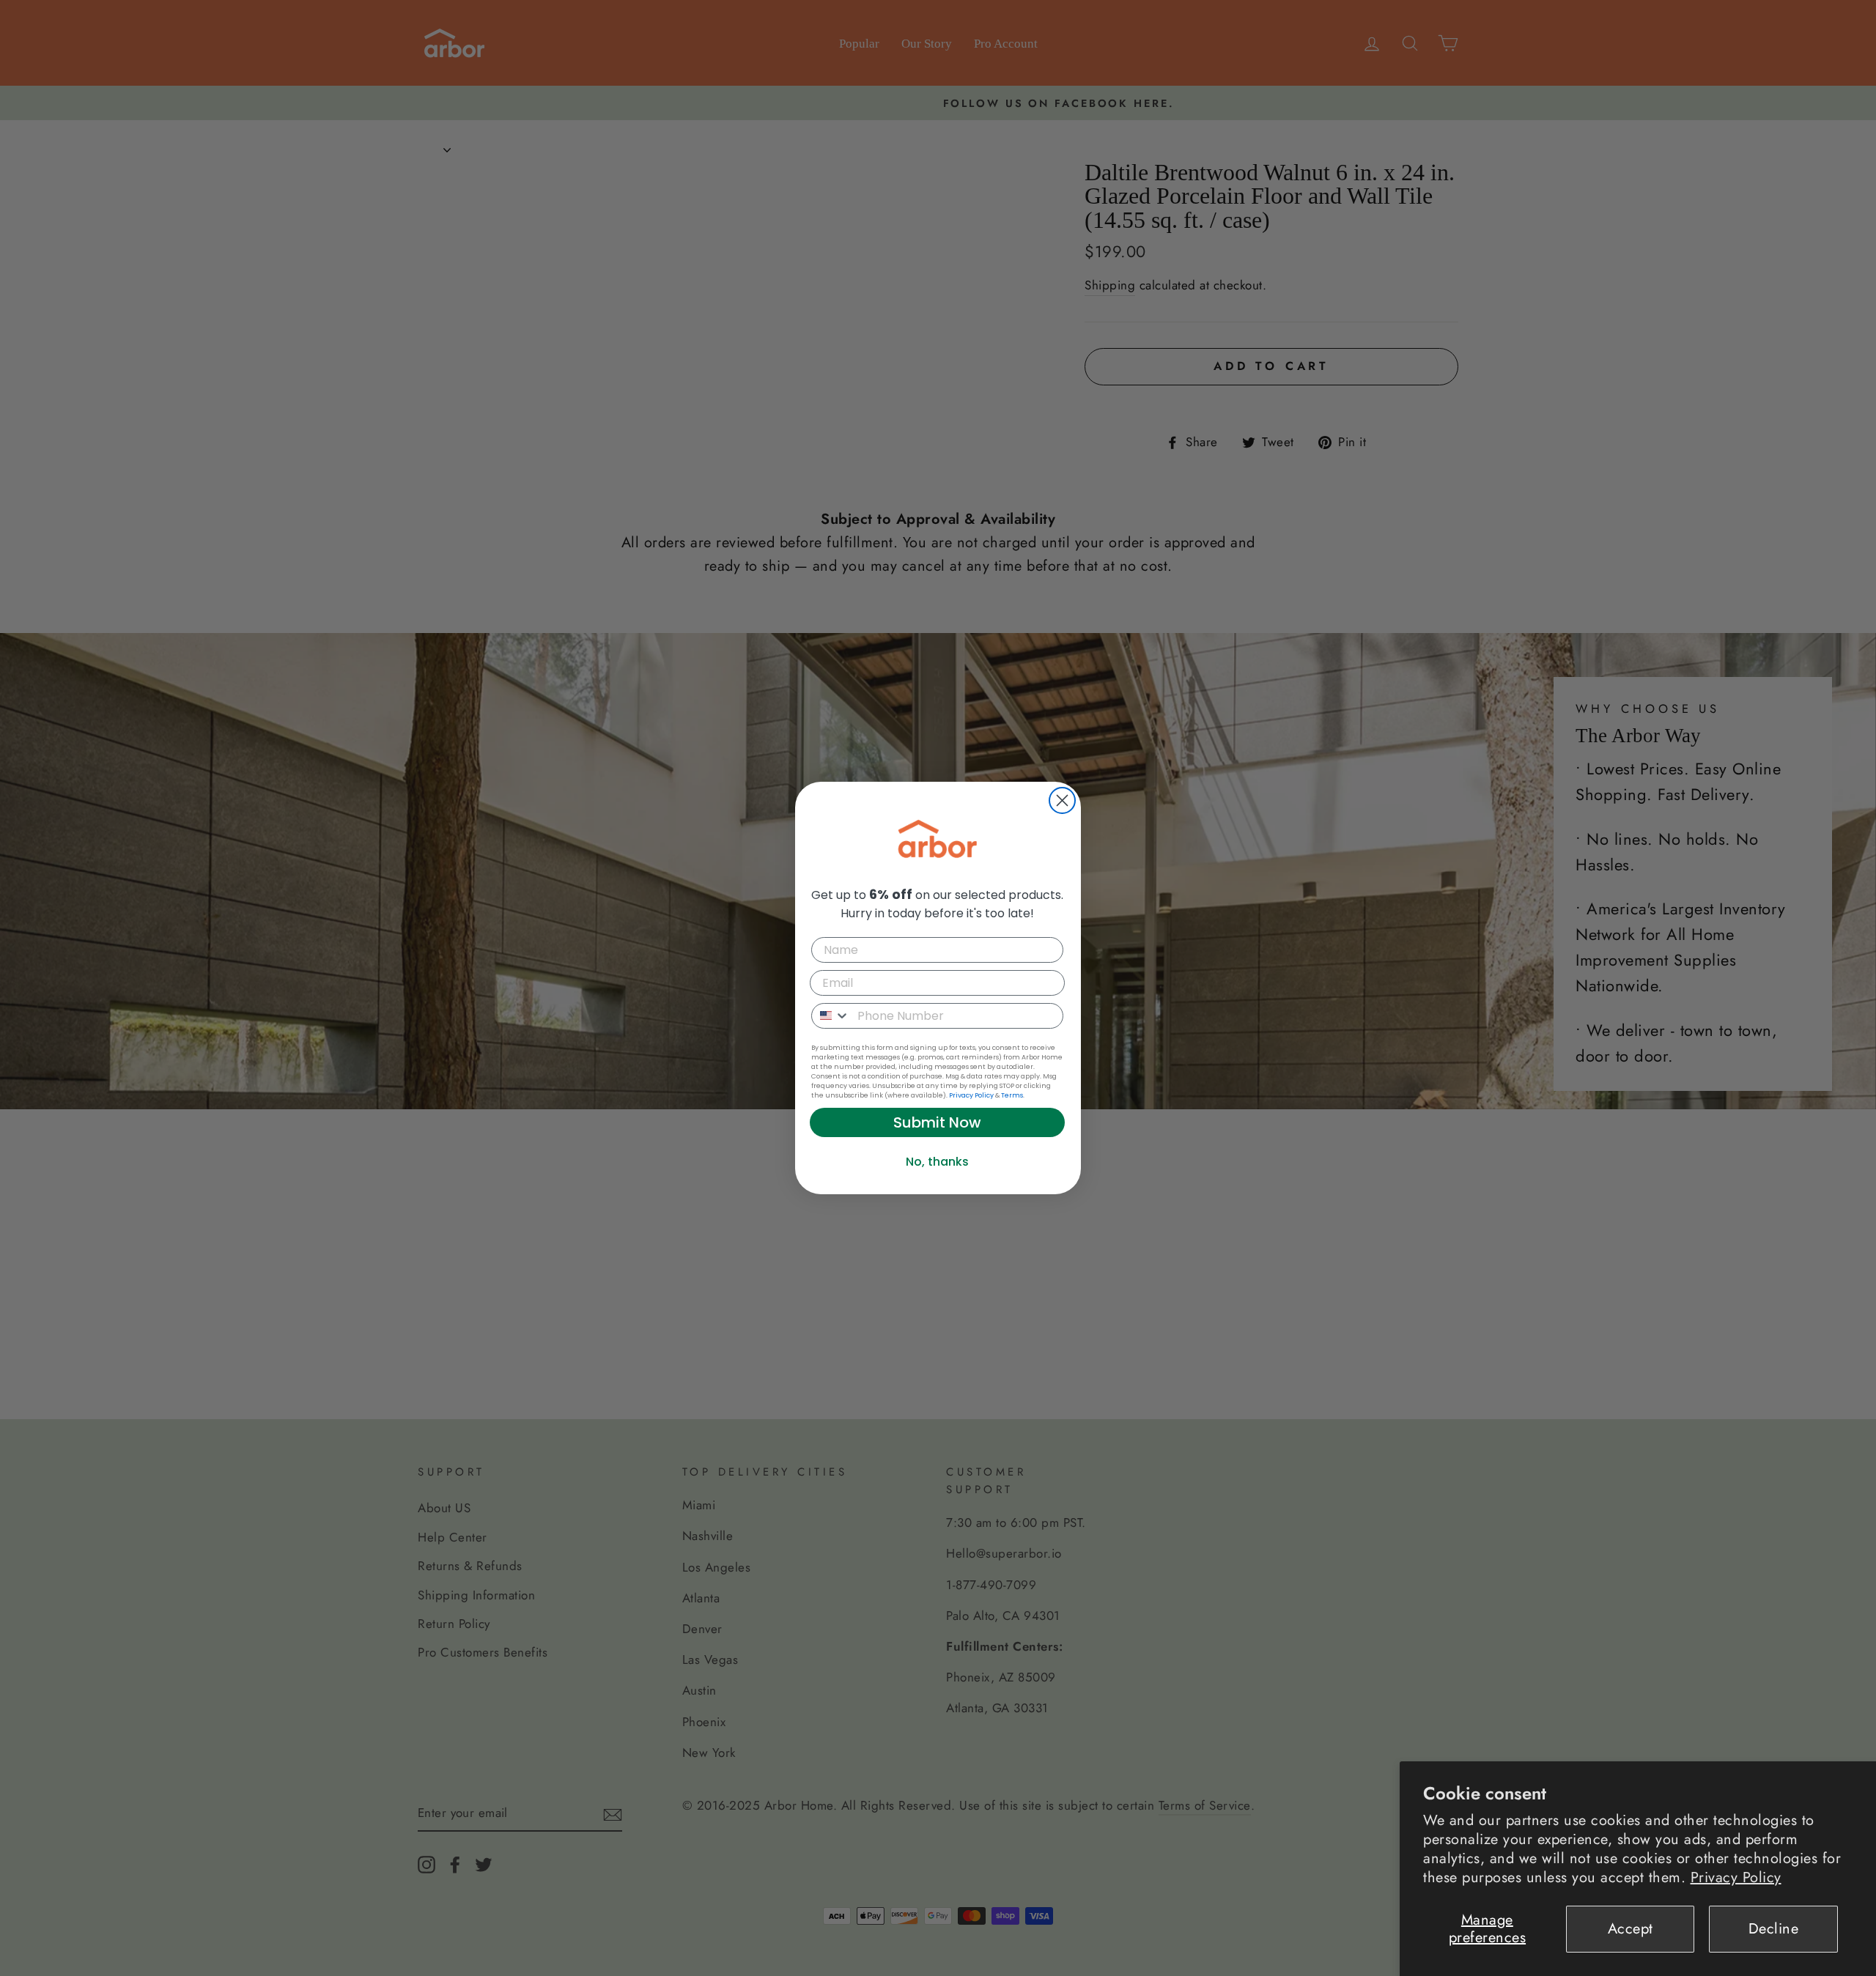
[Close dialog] (1062, 800)
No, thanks (937, 1162)
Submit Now (937, 1122)
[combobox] (831, 1016)
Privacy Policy (1736, 1877)
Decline (1774, 1929)
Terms (1012, 1095)
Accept (1631, 1929)
